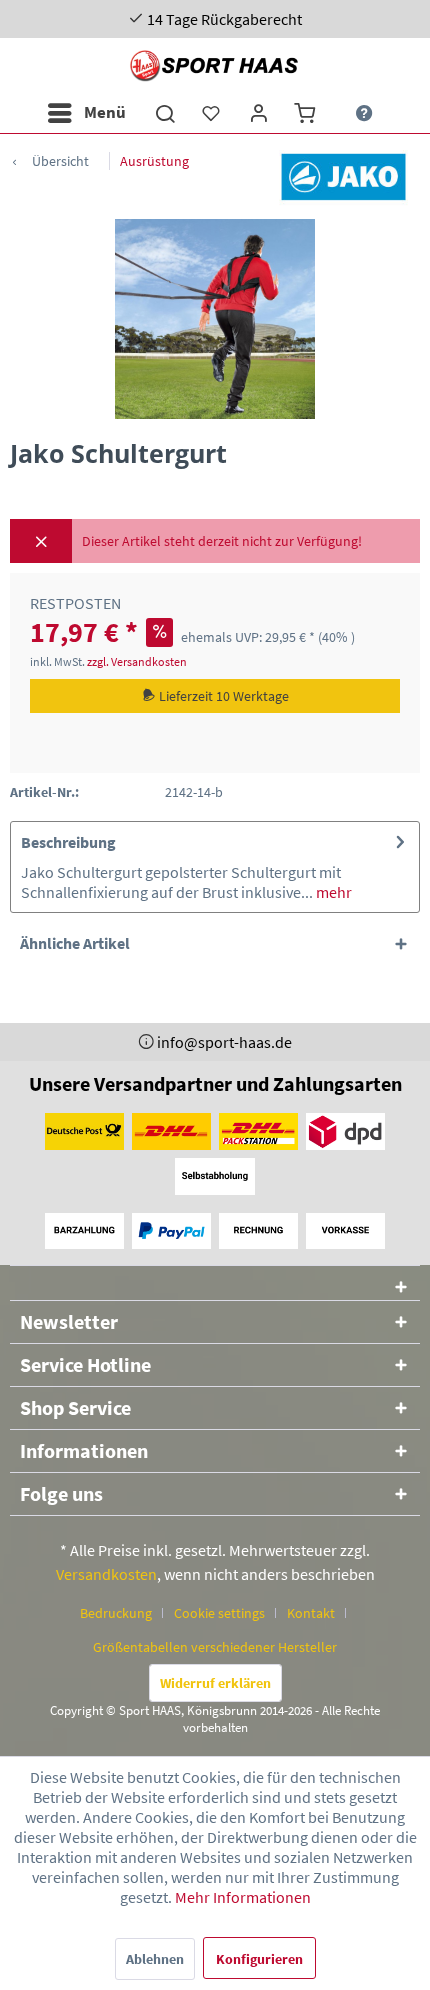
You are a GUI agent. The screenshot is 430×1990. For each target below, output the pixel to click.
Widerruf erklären (215, 1683)
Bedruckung (116, 1613)
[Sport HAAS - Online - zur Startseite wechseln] (215, 65)
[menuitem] (86, 113)
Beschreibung (68, 842)
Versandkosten (106, 1574)
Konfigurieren (259, 1959)
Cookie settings (219, 1613)
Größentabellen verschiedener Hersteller (215, 1647)
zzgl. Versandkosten (137, 661)
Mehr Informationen (243, 1897)
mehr (332, 892)
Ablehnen (155, 1959)
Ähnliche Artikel (75, 943)
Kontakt (311, 1613)
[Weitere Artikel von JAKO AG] (343, 176)
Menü (105, 112)
